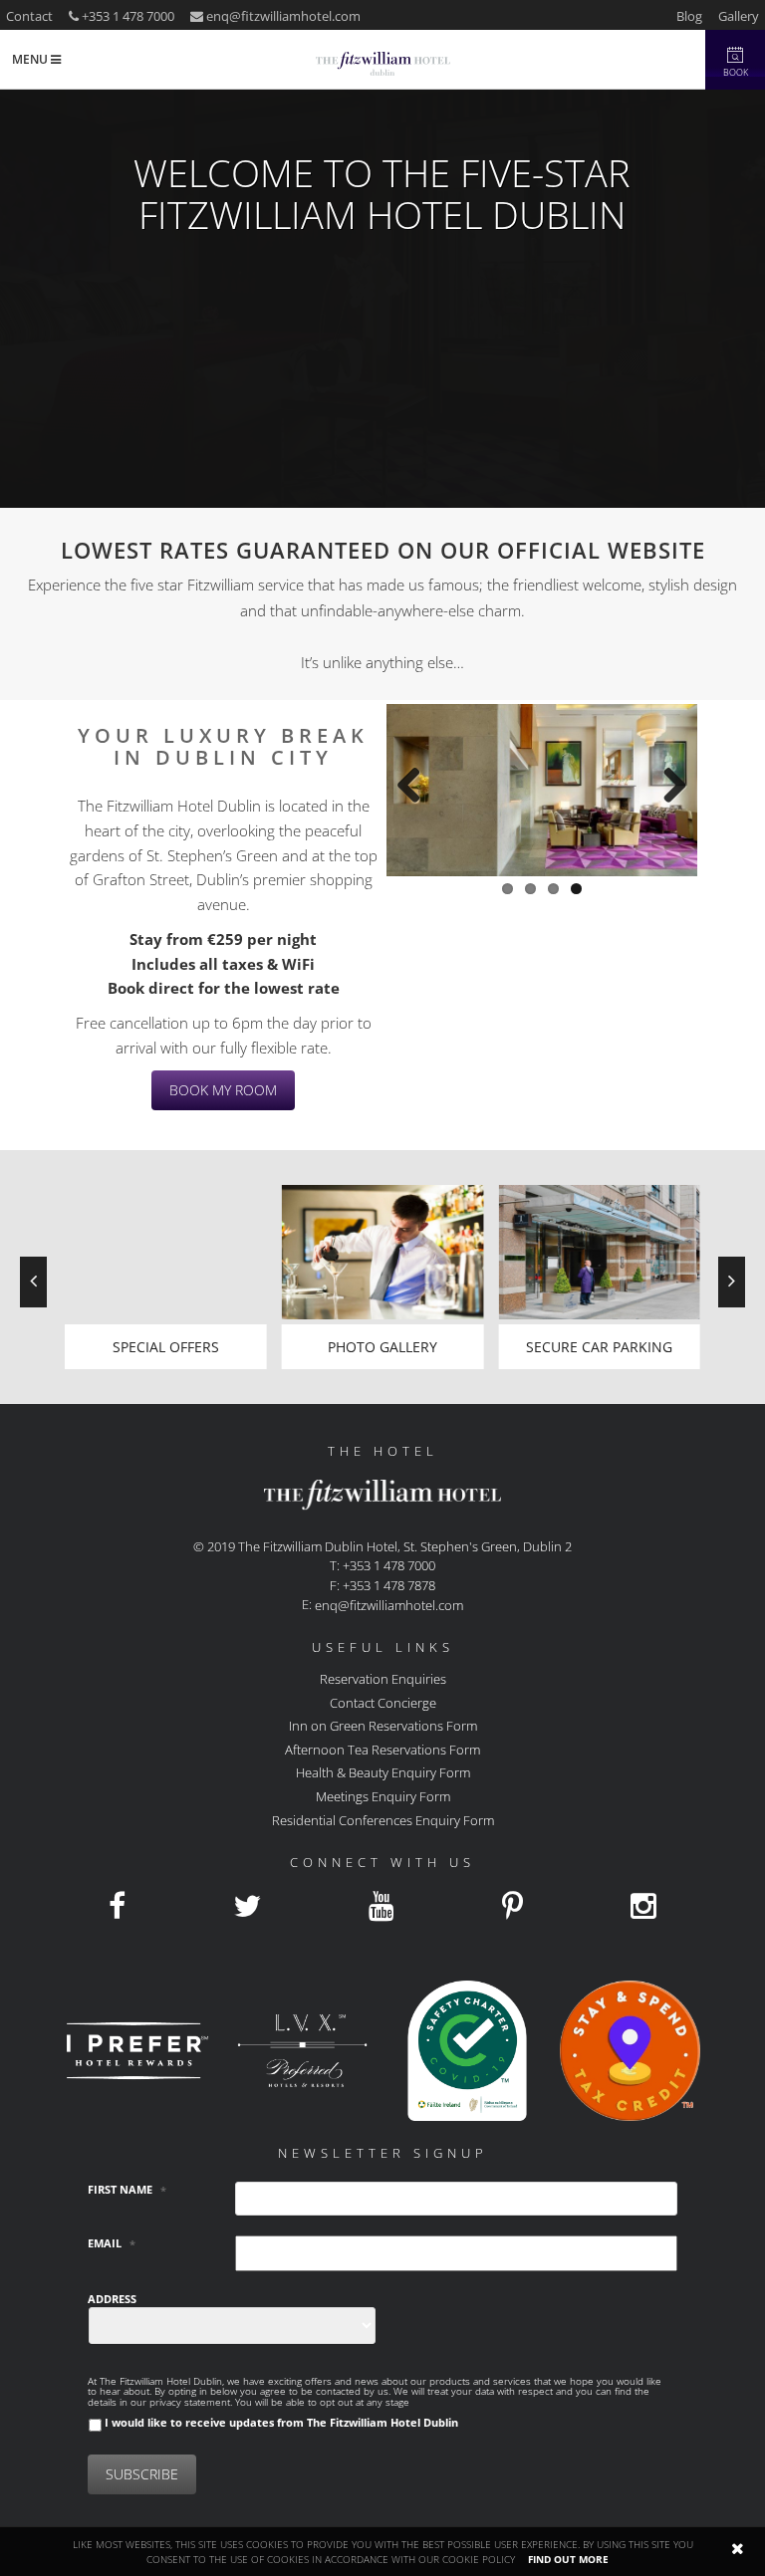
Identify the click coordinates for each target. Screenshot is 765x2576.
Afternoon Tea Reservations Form (382, 1749)
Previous (416, 780)
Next (667, 780)
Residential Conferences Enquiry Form (383, 1819)
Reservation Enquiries (383, 1679)
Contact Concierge (383, 1702)
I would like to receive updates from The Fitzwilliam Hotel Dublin (281, 2422)
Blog (689, 16)
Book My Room (223, 1090)
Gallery (739, 16)
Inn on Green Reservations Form (383, 1726)
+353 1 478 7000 (127, 16)
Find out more (568, 2559)
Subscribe (142, 2474)
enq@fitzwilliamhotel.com (283, 16)
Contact (29, 16)
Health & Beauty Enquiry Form (383, 1772)
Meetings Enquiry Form (383, 1796)
